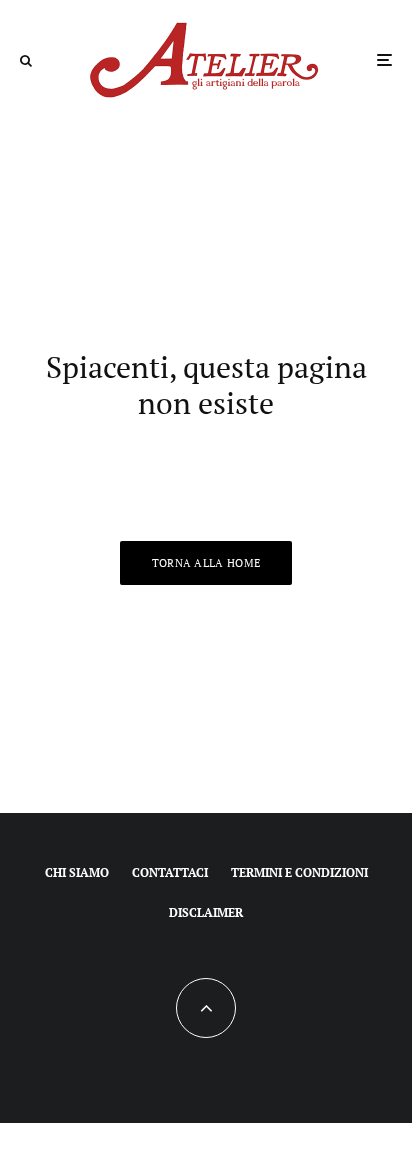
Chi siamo (77, 872)
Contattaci (170, 872)
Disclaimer (206, 912)
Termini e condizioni (299, 872)
